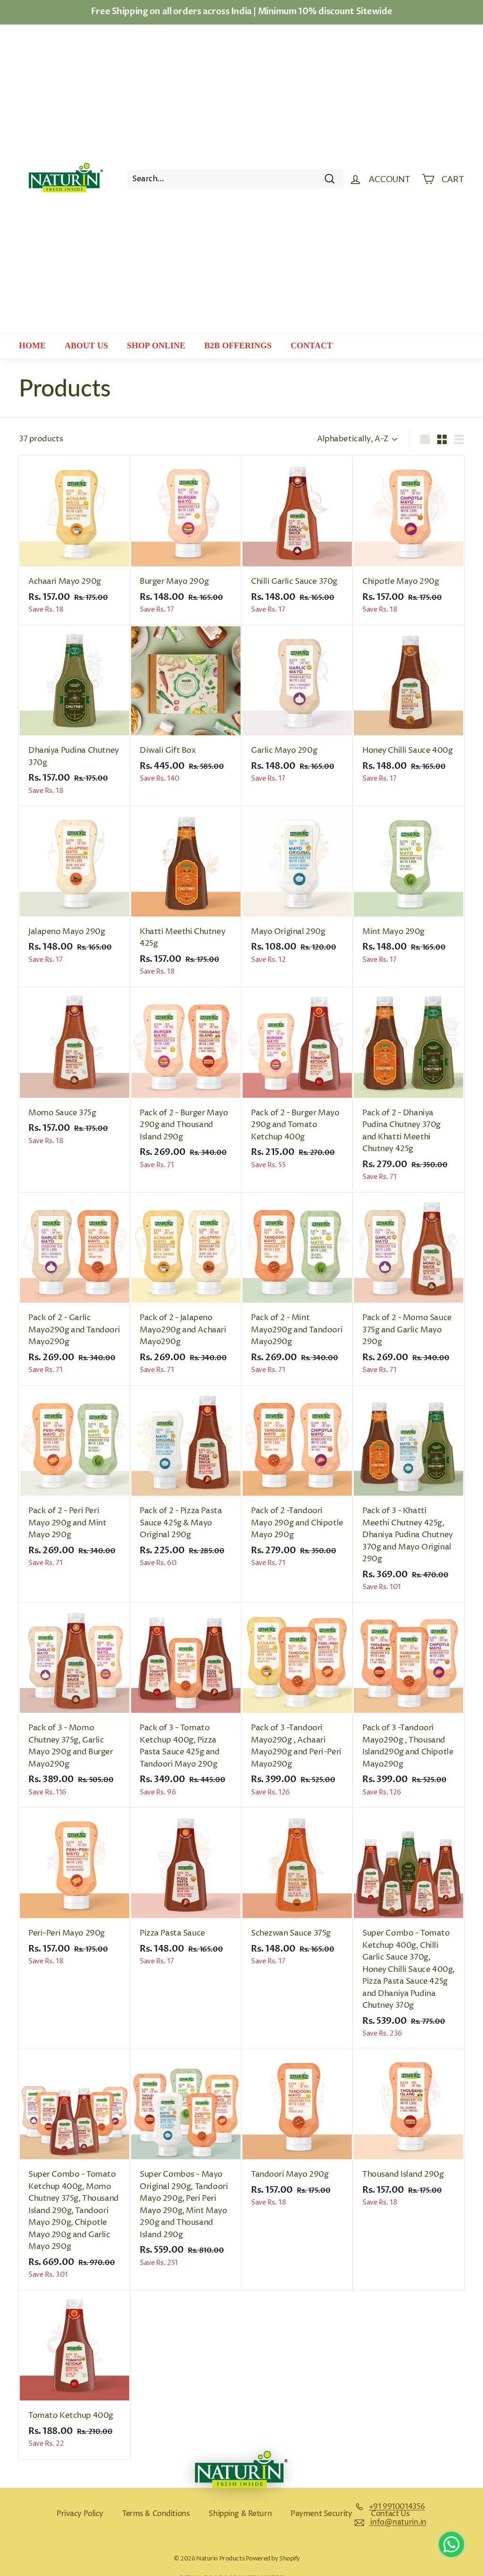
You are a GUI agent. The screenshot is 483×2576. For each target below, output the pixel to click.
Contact (312, 345)
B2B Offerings (238, 345)
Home (32, 345)
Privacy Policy (80, 2514)
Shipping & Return (240, 2514)
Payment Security (321, 2514)
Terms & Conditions (156, 2514)
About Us (86, 345)
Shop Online (156, 345)
